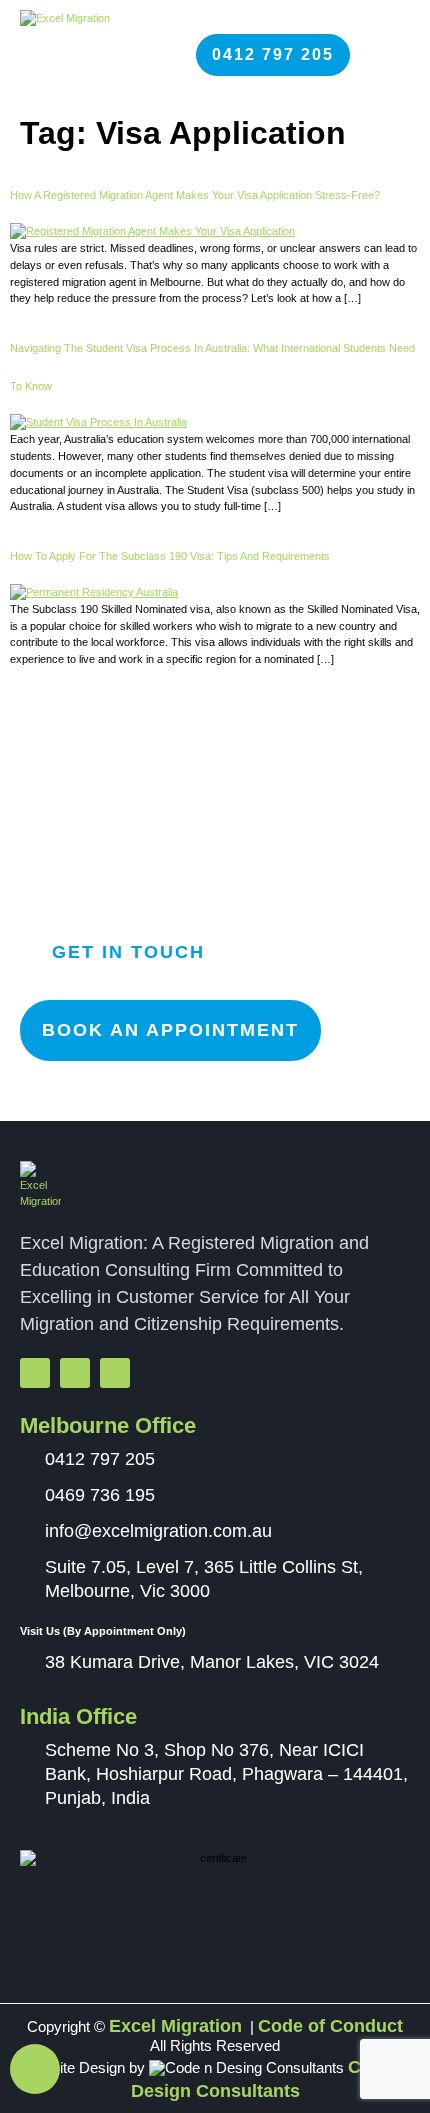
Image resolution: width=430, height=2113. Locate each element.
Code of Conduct (330, 2026)
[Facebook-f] (35, 1373)
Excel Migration (175, 2026)
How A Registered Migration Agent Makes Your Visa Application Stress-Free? (195, 195)
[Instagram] (75, 1373)
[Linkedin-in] (115, 1373)
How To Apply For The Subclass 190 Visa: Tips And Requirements (170, 556)
